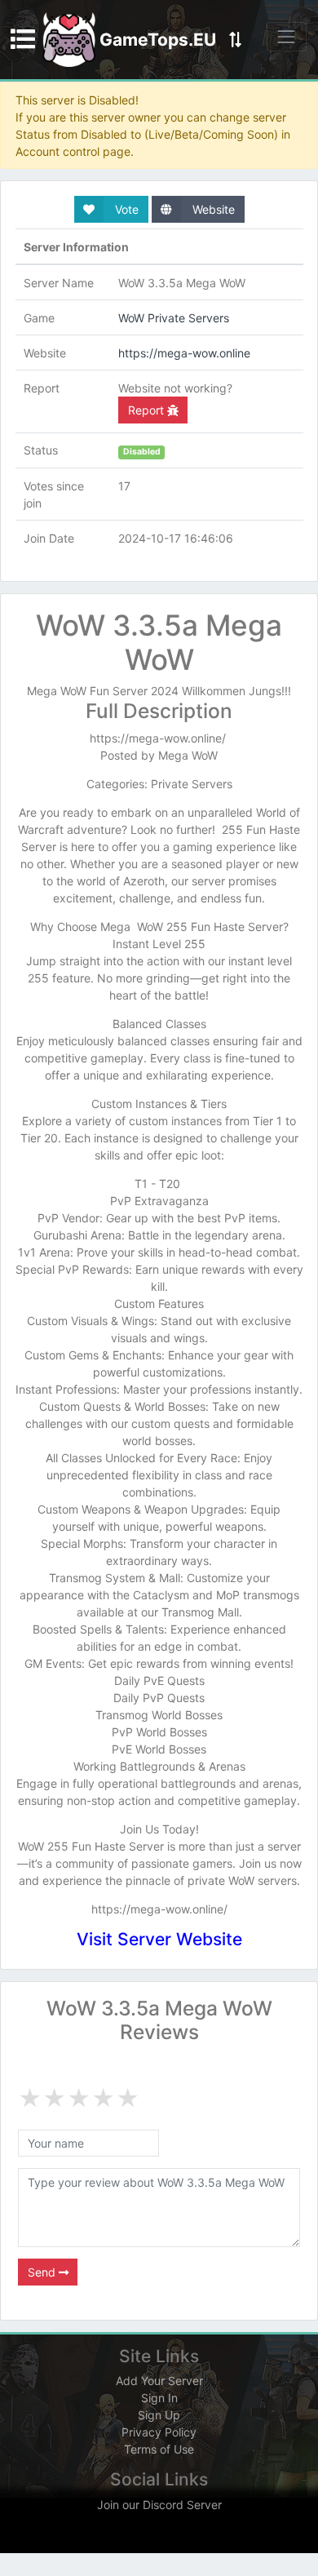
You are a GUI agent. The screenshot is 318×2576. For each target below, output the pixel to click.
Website (212, 209)
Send (43, 2272)
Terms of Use (159, 2449)
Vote (125, 209)
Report (148, 410)
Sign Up (159, 2415)
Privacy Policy (159, 2432)
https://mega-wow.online (184, 353)
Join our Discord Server (159, 2505)
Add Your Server (159, 2381)
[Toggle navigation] (287, 36)
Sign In (159, 2398)
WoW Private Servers (174, 318)
